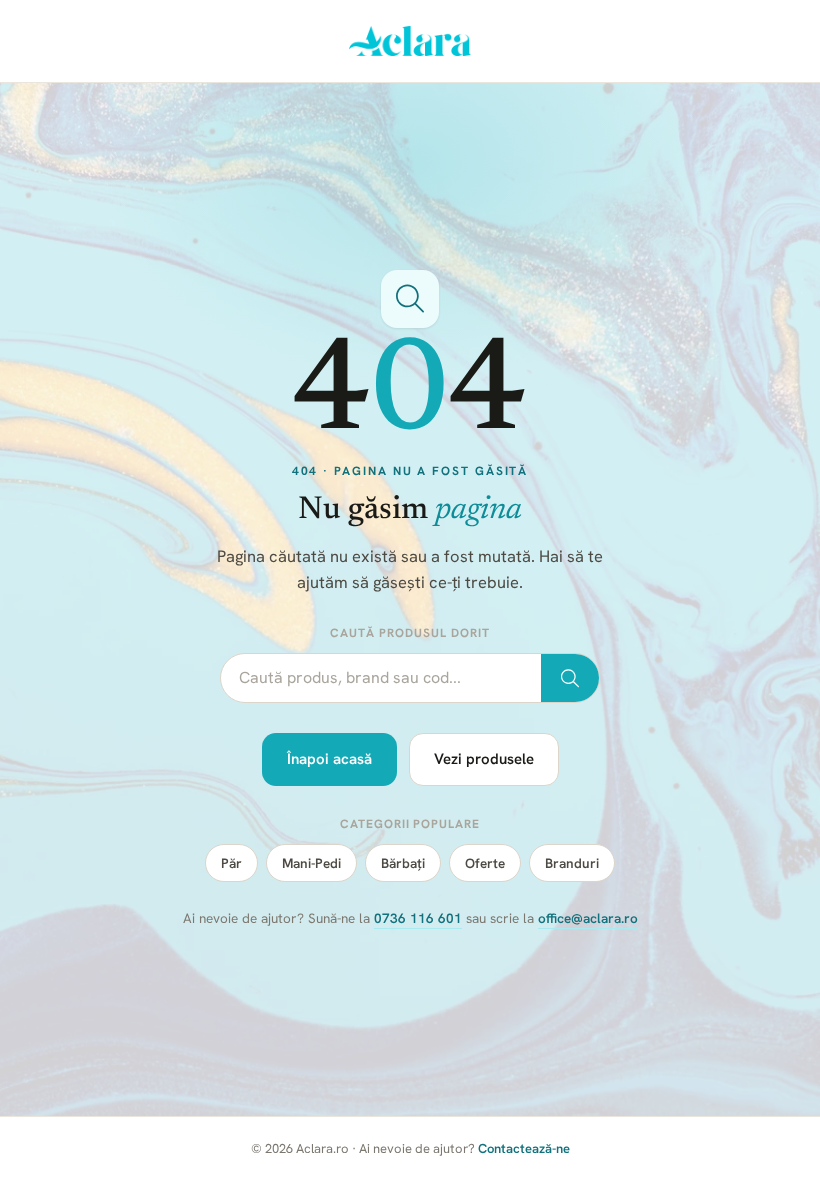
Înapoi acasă (329, 759)
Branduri (572, 863)
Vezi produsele (484, 759)
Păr (231, 863)
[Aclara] (410, 41)
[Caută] (570, 678)
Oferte (485, 863)
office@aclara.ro (588, 918)
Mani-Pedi (311, 863)
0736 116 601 (418, 918)
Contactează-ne (524, 1148)
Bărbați (403, 863)
